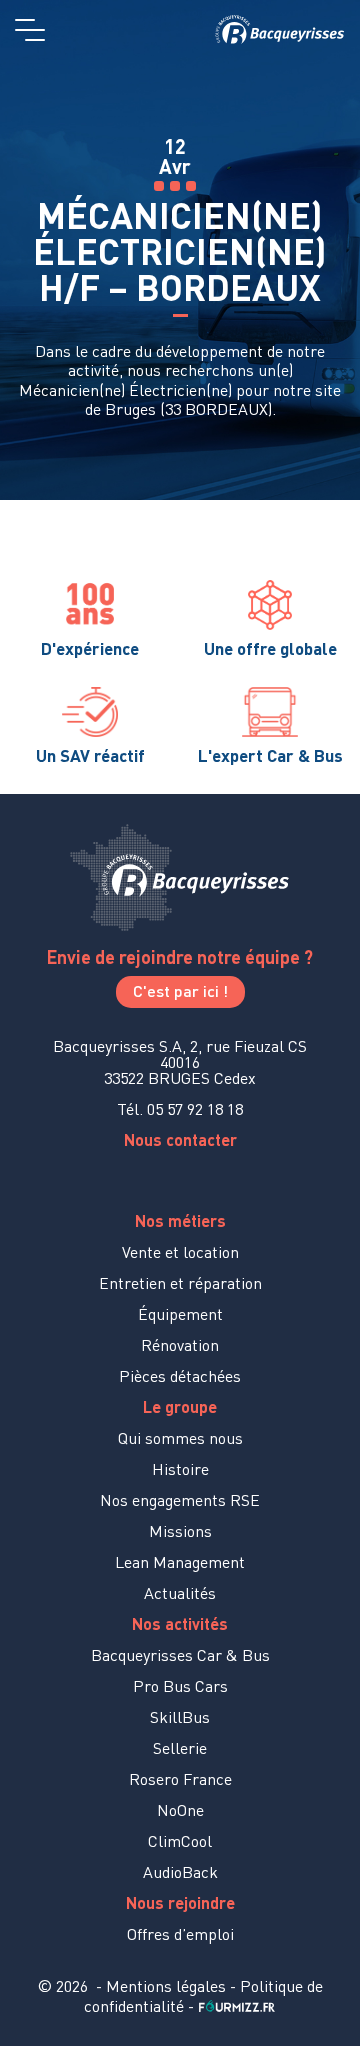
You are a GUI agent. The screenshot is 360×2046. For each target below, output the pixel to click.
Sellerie (180, 1748)
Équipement (180, 1314)
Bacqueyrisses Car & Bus (180, 1655)
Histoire (180, 1469)
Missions (180, 1531)
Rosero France (180, 1779)
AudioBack (180, 1872)
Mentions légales (166, 1986)
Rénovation (180, 1345)
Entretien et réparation (180, 1283)
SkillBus (180, 1717)
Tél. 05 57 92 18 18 (180, 1109)
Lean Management (180, 1562)
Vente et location (180, 1252)
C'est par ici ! (180, 990)
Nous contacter (180, 1139)
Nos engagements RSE (180, 1500)
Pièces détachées (180, 1376)
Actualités (180, 1593)
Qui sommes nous (180, 1438)
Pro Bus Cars (180, 1686)
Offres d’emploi (180, 1934)
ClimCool (180, 1841)
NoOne (180, 1810)
